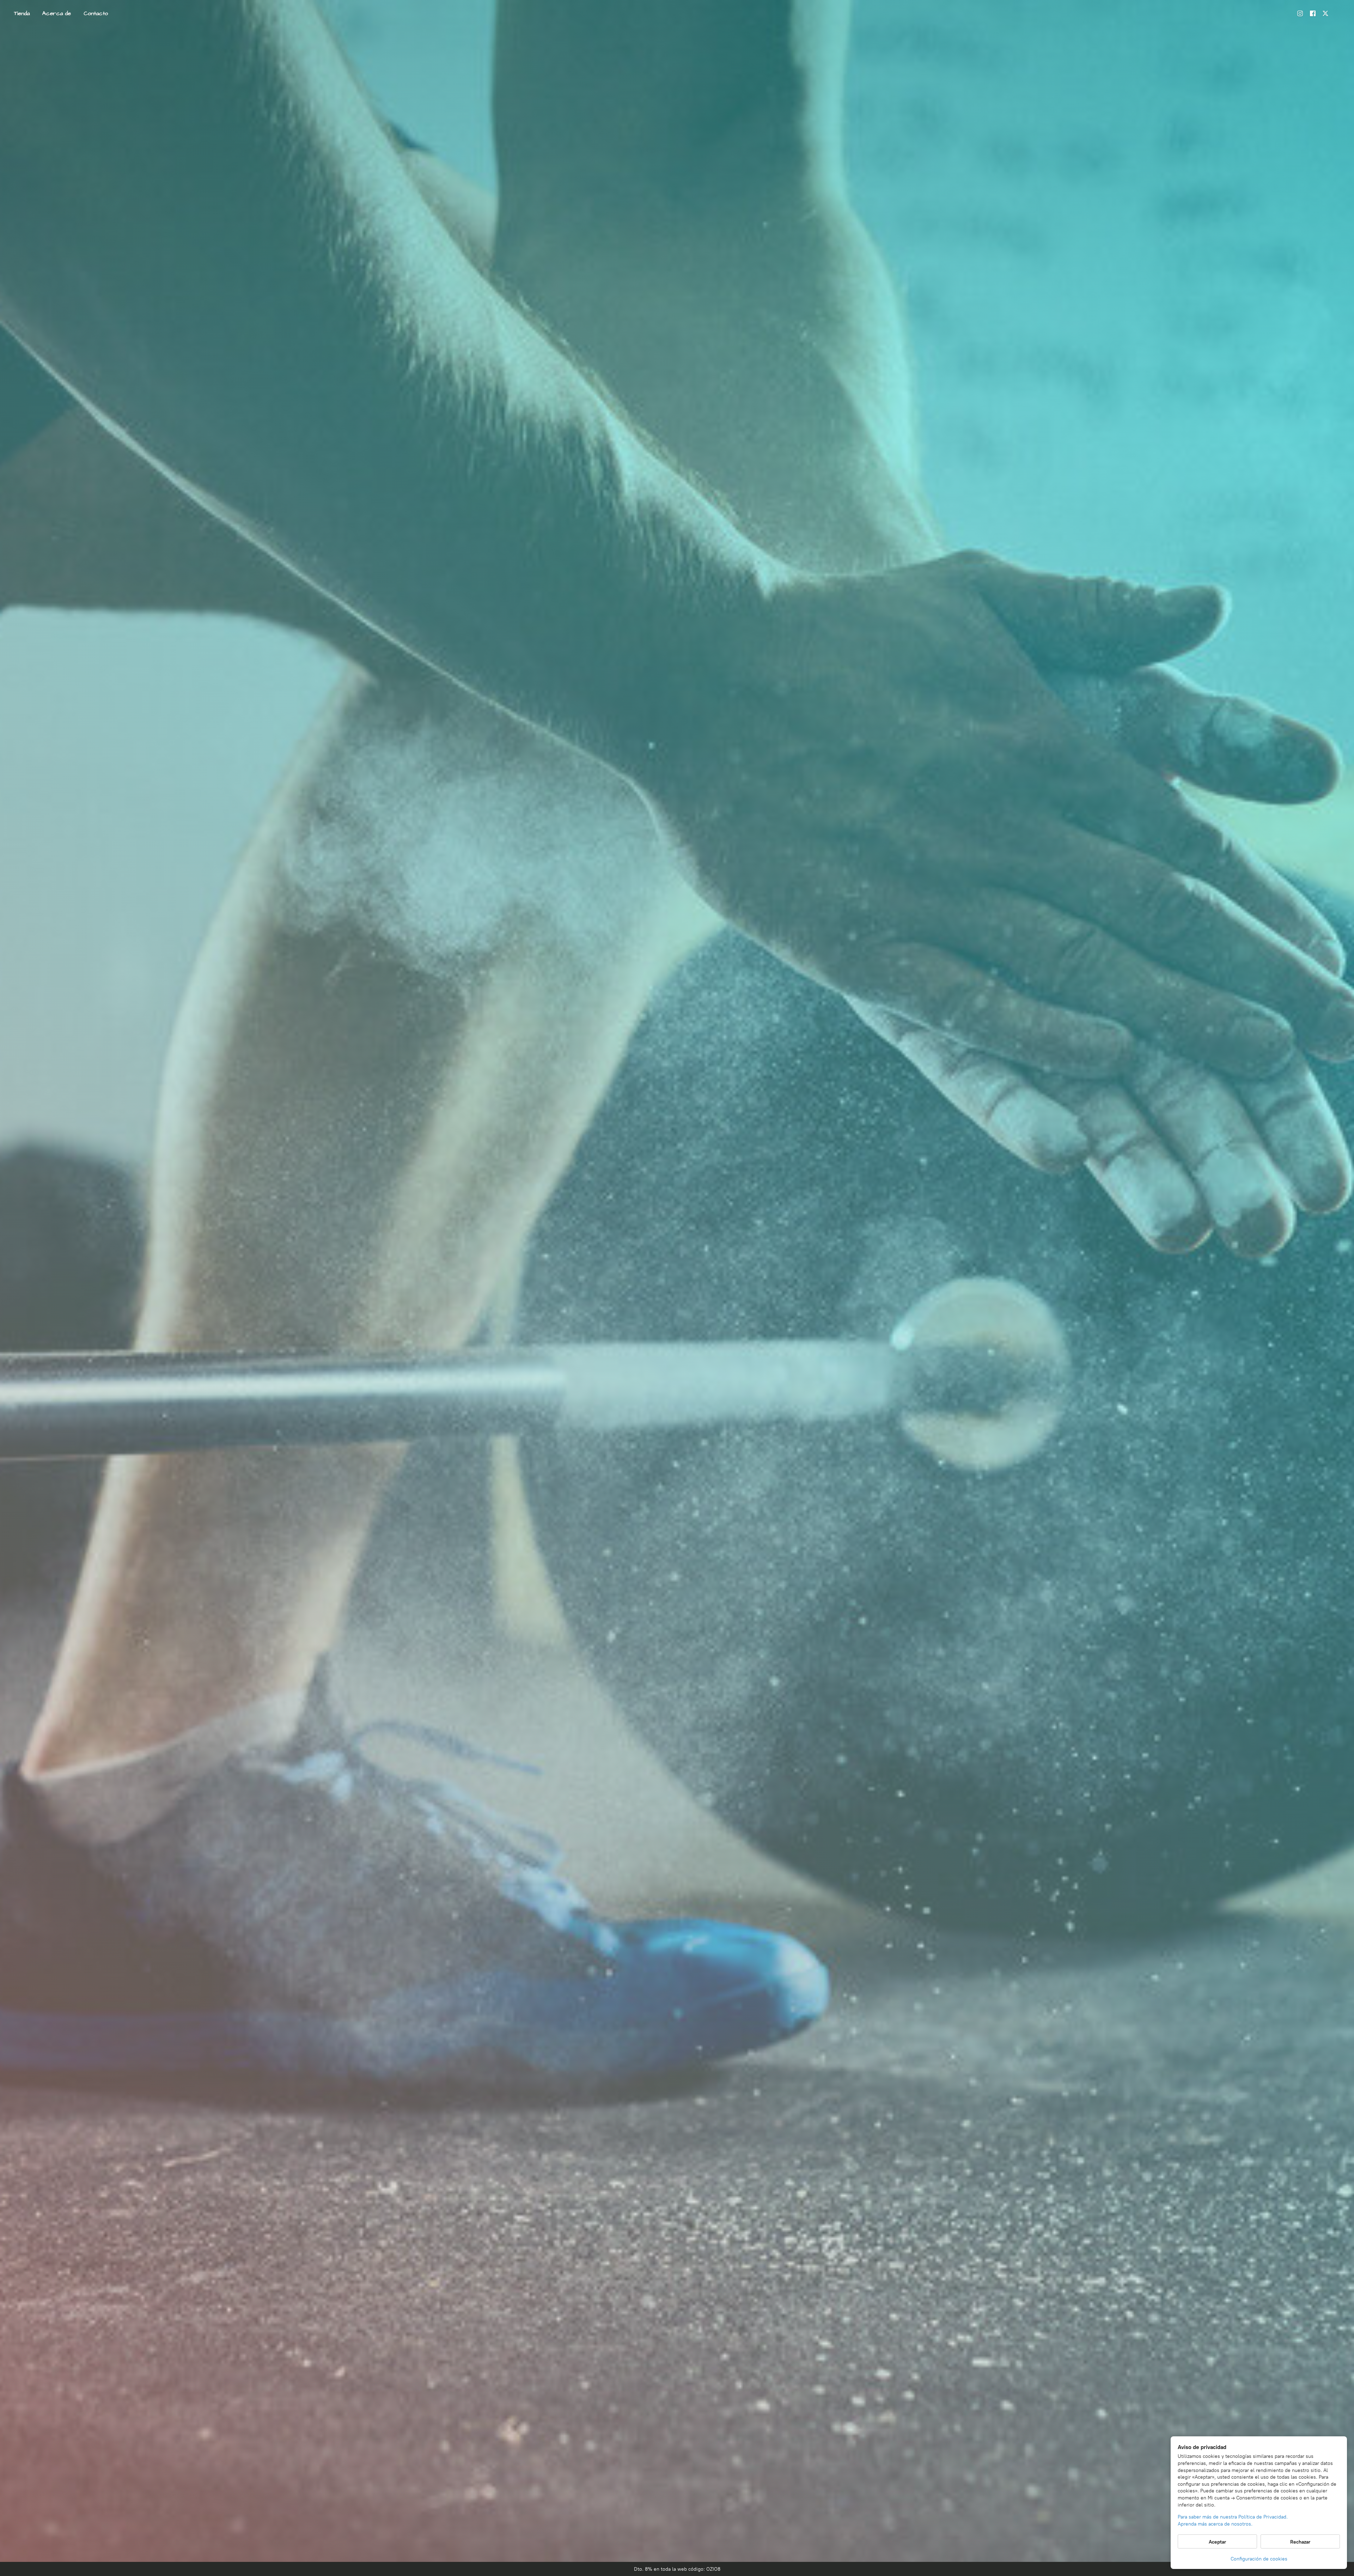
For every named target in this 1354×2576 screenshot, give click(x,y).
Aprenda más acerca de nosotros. (1215, 2524)
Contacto (96, 13)
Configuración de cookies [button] (1259, 2559)
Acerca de (57, 13)
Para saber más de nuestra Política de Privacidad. (1233, 2517)
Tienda (22, 13)
